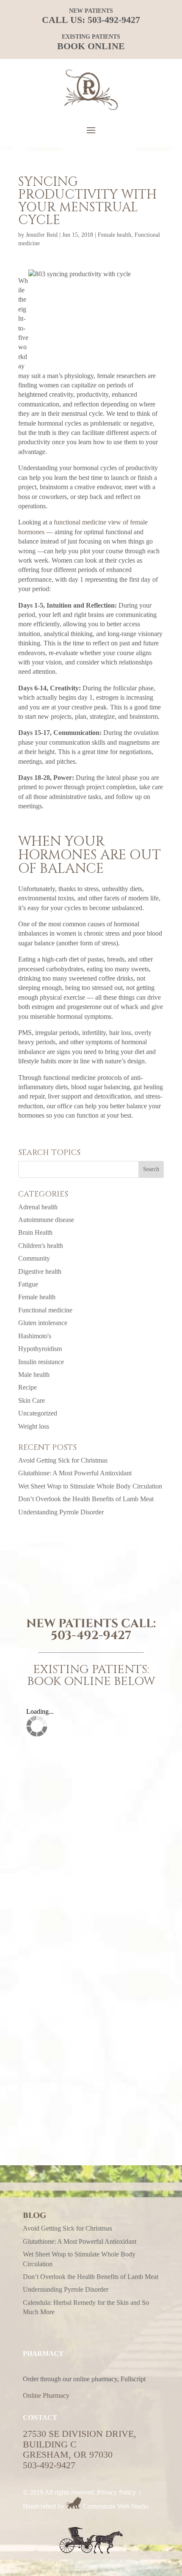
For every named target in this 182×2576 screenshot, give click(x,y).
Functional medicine (45, 1310)
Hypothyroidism (40, 1349)
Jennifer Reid (42, 235)
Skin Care (32, 1400)
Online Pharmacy (46, 2395)
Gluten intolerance (43, 1323)
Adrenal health (38, 1207)
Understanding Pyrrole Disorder (61, 1512)
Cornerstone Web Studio (116, 2506)
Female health (114, 235)
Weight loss (34, 1426)
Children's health (41, 1246)
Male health (34, 1375)
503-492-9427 (114, 20)
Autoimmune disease (46, 1220)
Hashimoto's (35, 1336)
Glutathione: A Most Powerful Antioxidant (75, 1473)
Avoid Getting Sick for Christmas (63, 1460)
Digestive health (40, 1271)
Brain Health (35, 1232)
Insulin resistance (41, 1362)
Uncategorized (38, 1413)
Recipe (28, 1387)
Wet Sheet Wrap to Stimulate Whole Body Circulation (90, 1486)
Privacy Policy (116, 2492)
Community (34, 1258)
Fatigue (28, 1284)
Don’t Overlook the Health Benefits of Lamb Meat (86, 1499)
